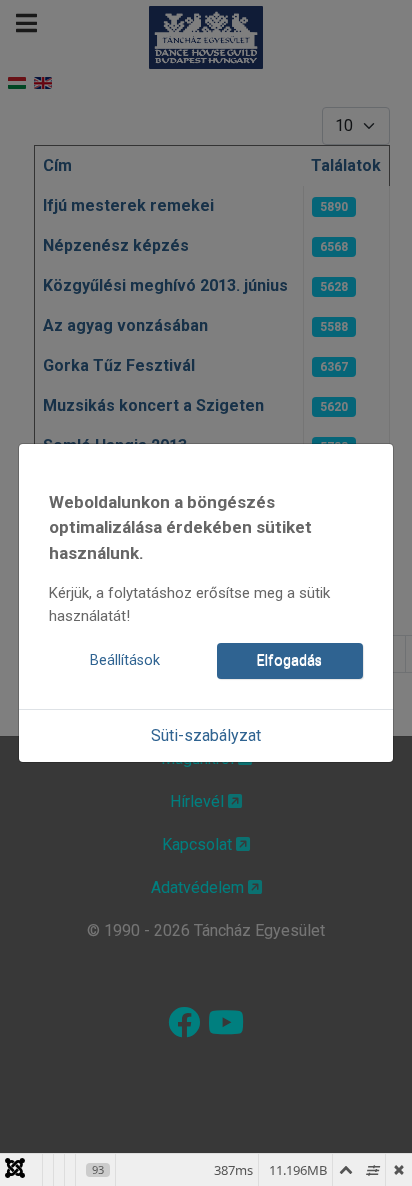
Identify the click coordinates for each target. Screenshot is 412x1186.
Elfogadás (289, 660)
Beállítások (125, 660)
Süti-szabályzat (206, 735)
